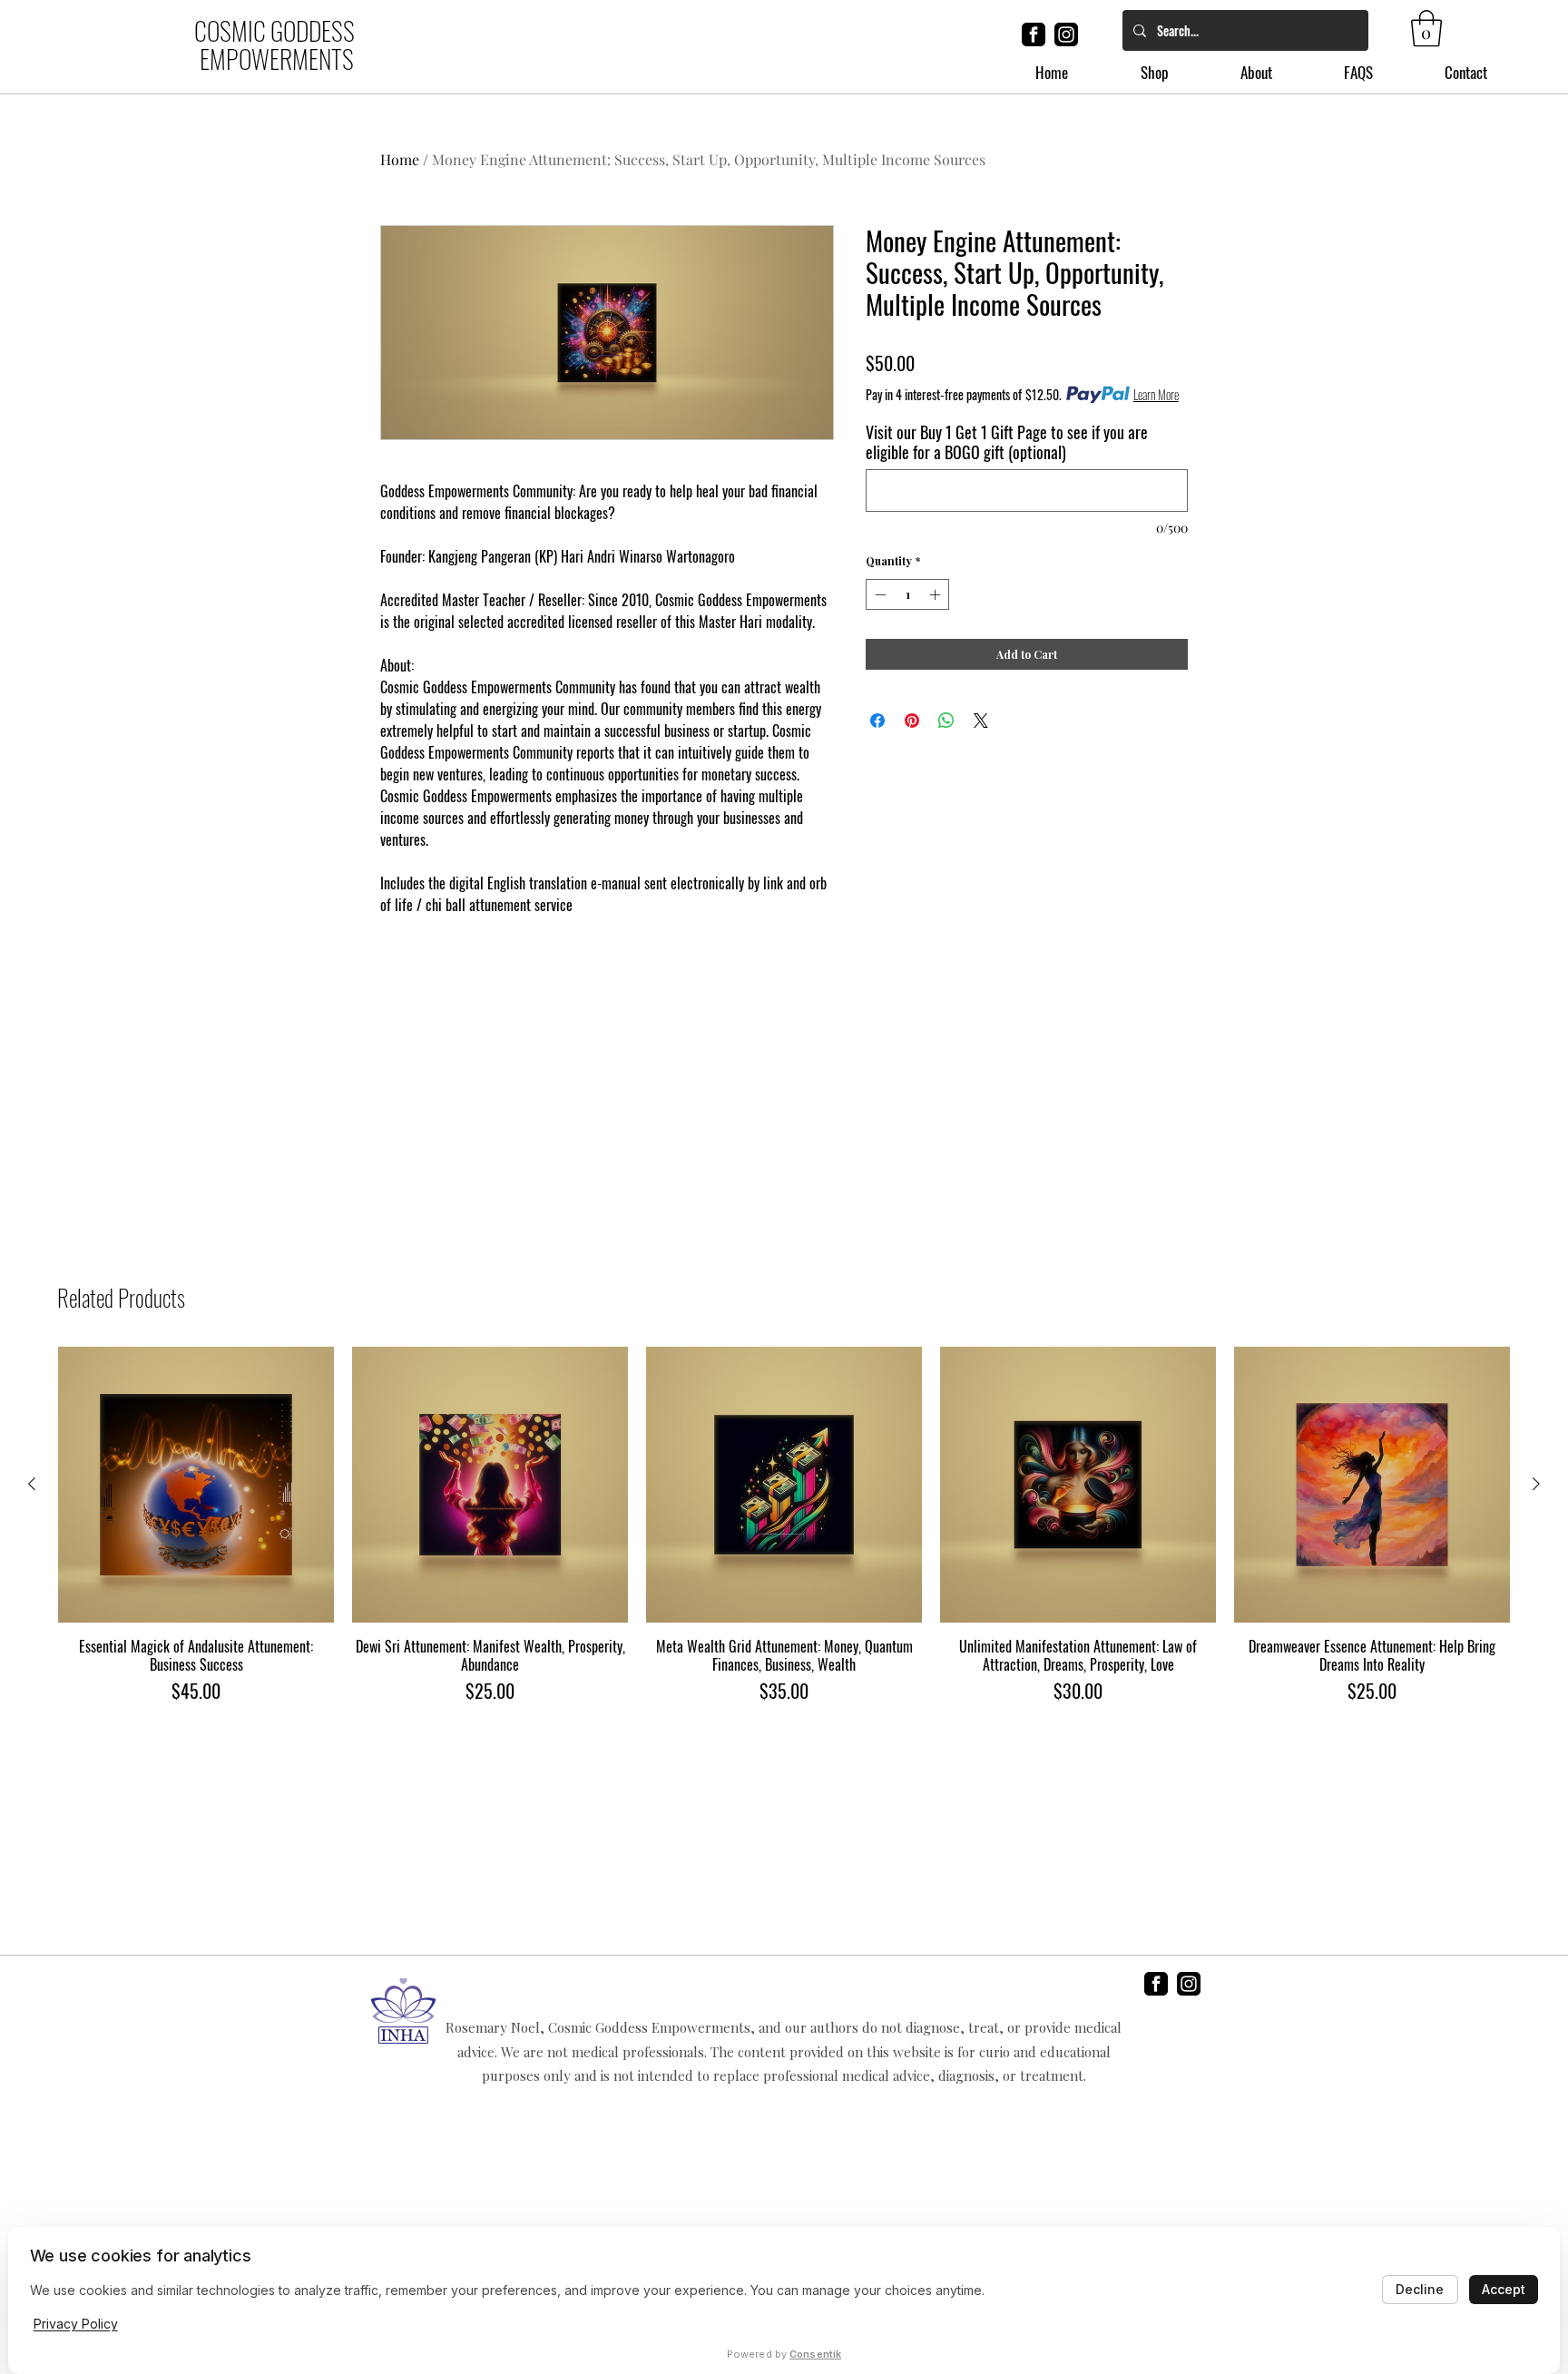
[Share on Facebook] (877, 721)
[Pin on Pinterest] (912, 721)
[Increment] (936, 594)
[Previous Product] (32, 1484)
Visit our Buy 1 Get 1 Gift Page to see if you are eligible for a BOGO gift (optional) (1007, 442)
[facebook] (1034, 34)
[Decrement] (878, 594)
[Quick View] (196, 1485)
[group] (784, 1525)
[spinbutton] (907, 594)
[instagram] (1066, 34)
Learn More (1156, 395)
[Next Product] (1536, 1484)
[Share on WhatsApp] (946, 721)
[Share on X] (981, 721)
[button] (1426, 28)
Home (400, 159)
